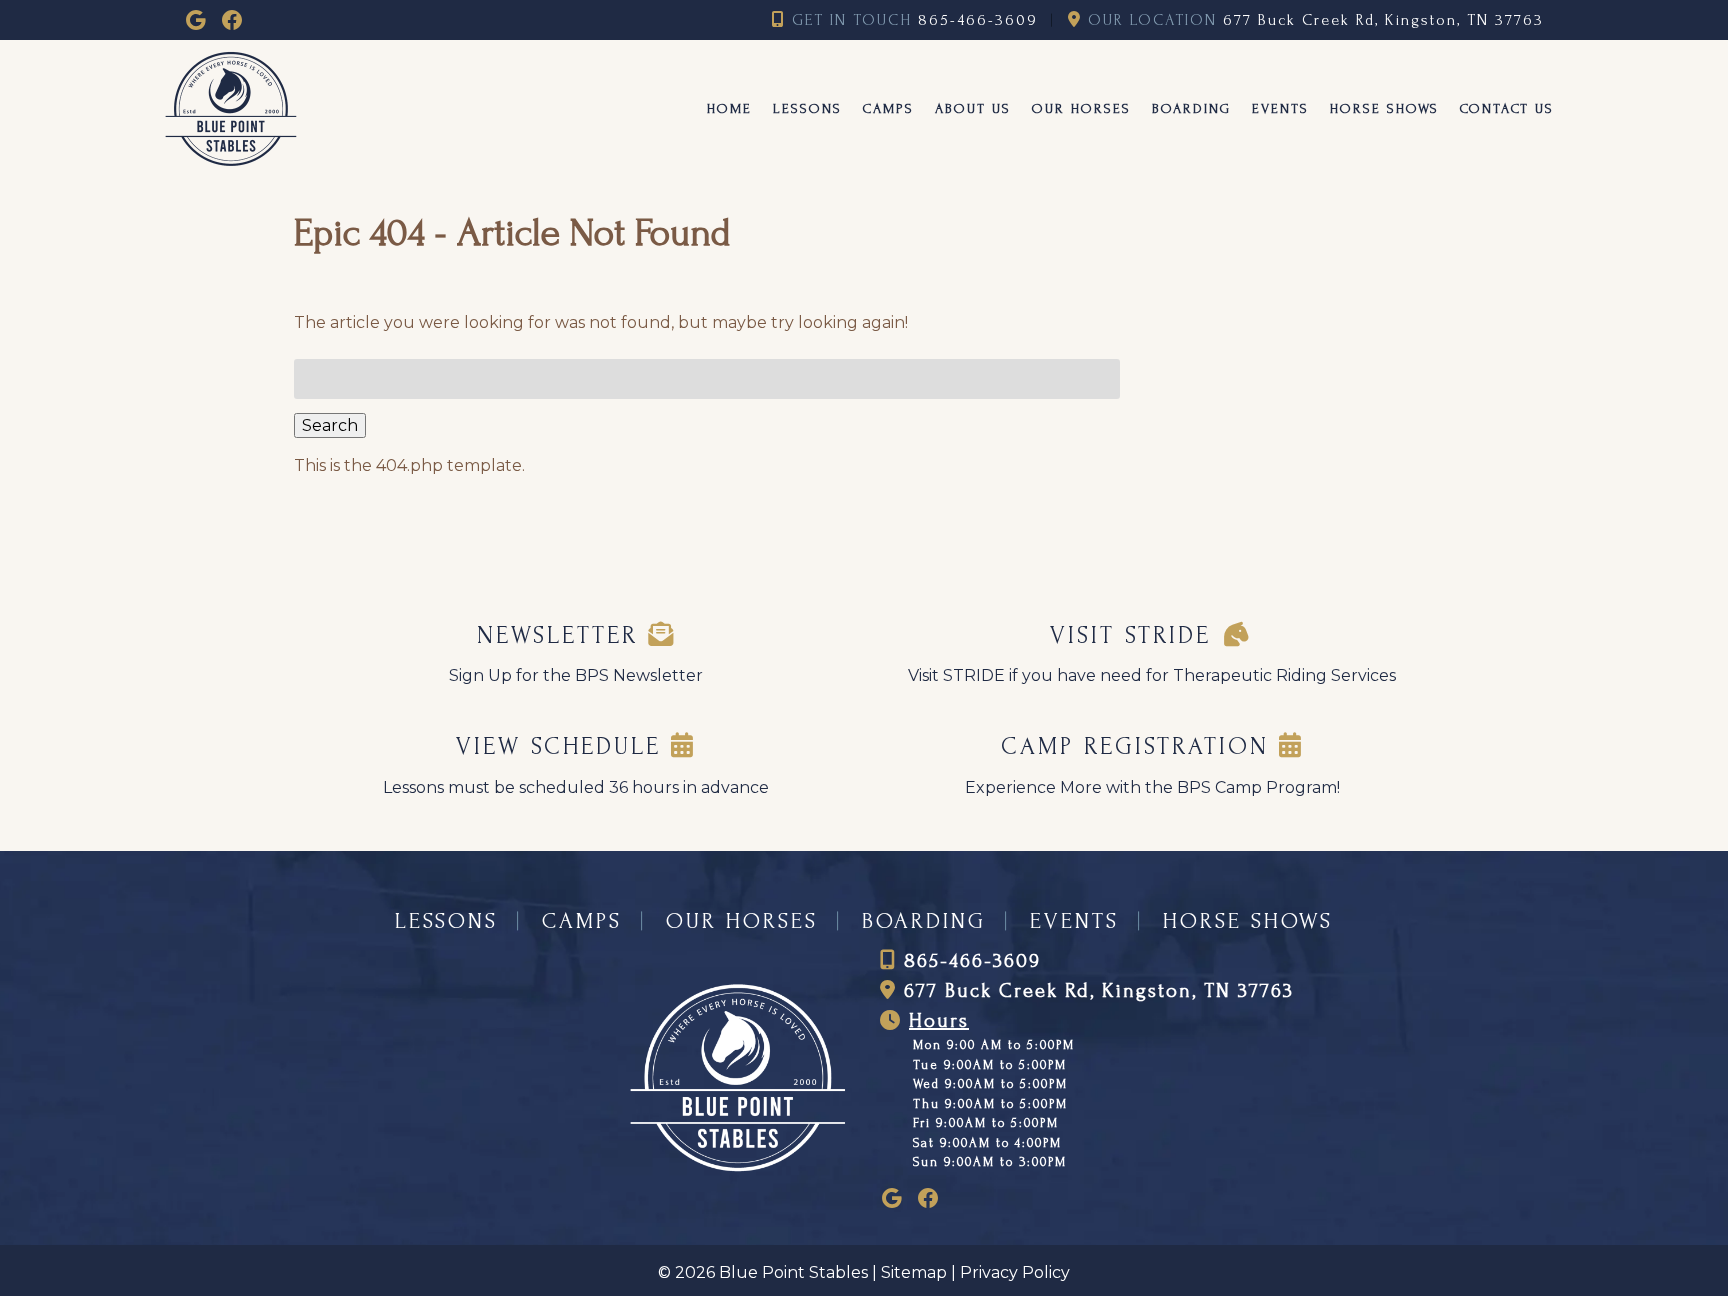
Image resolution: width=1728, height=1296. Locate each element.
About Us (973, 108)
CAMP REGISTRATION (1140, 746)
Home (729, 108)
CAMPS (582, 921)
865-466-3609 (978, 20)
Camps (888, 108)
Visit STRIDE (1135, 635)
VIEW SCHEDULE (563, 746)
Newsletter (562, 635)
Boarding (1191, 108)
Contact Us (1507, 108)
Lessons (807, 108)
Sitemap (914, 1272)
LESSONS (446, 921)
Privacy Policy (1015, 1272)
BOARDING (924, 921)
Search (330, 425)
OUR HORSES (742, 921)
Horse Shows (1384, 108)
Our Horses (1081, 108)
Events (1280, 108)
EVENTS (1074, 921)
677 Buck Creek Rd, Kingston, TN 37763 (1383, 20)
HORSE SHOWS (1248, 921)
